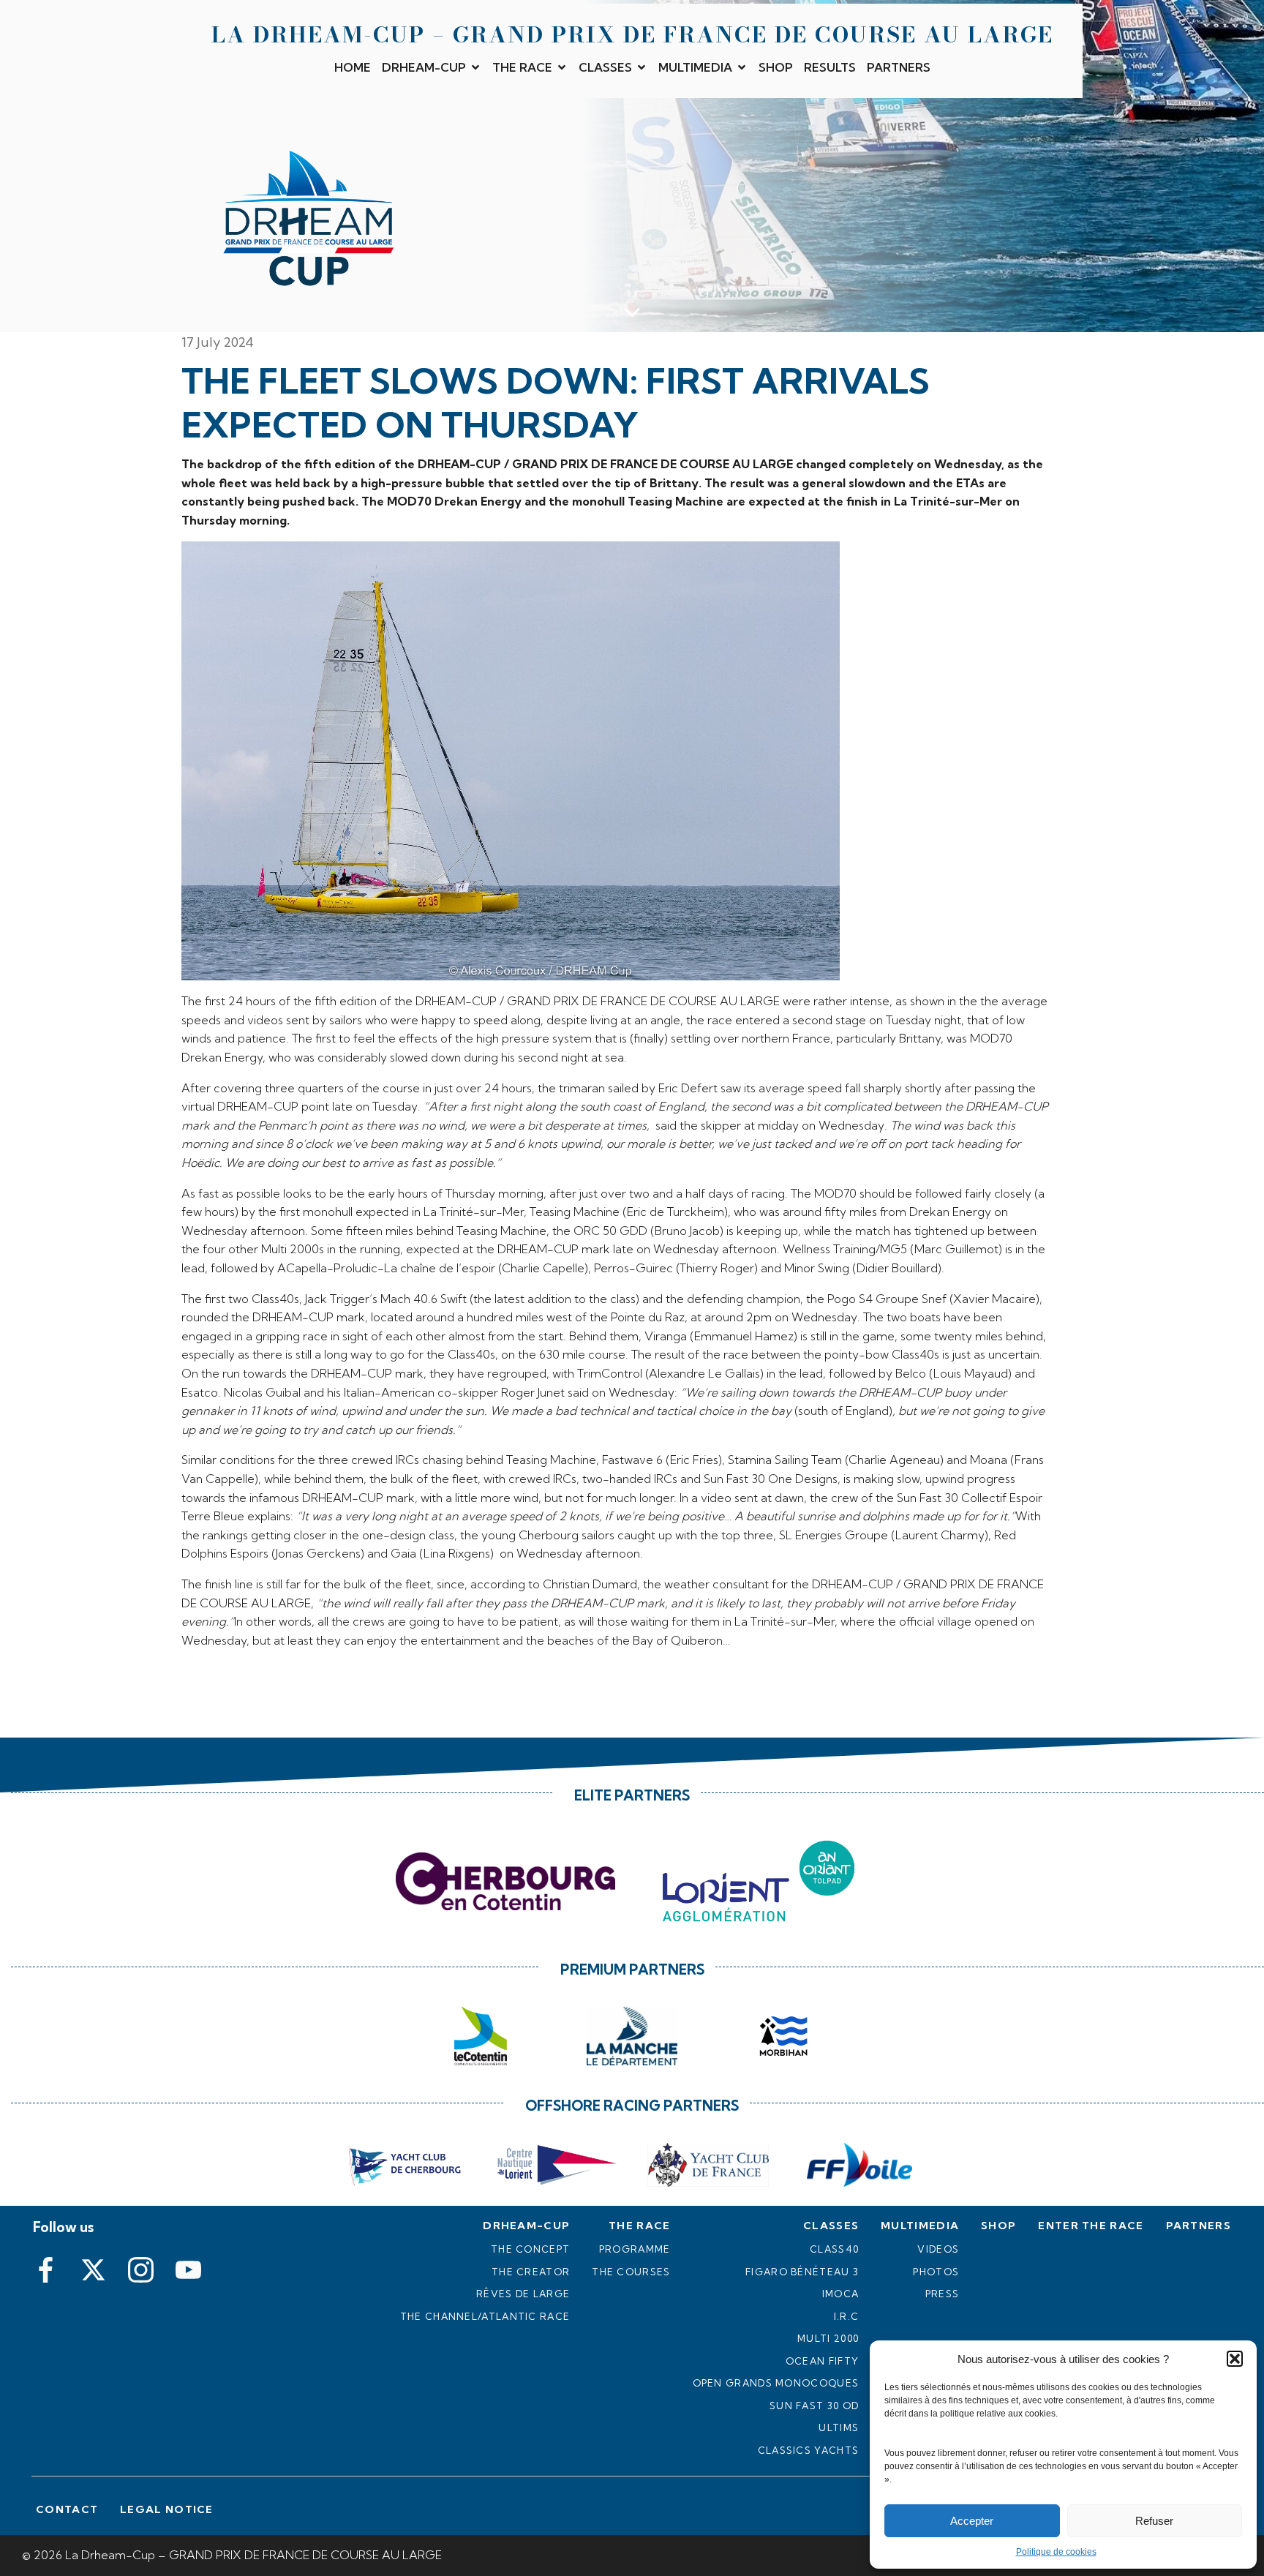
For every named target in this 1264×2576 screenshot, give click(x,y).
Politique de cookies (1056, 2552)
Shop (776, 67)
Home (353, 67)
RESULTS (830, 67)
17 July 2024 (218, 342)
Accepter (972, 2521)
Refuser (1154, 2521)
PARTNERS (899, 67)
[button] (1235, 2359)
